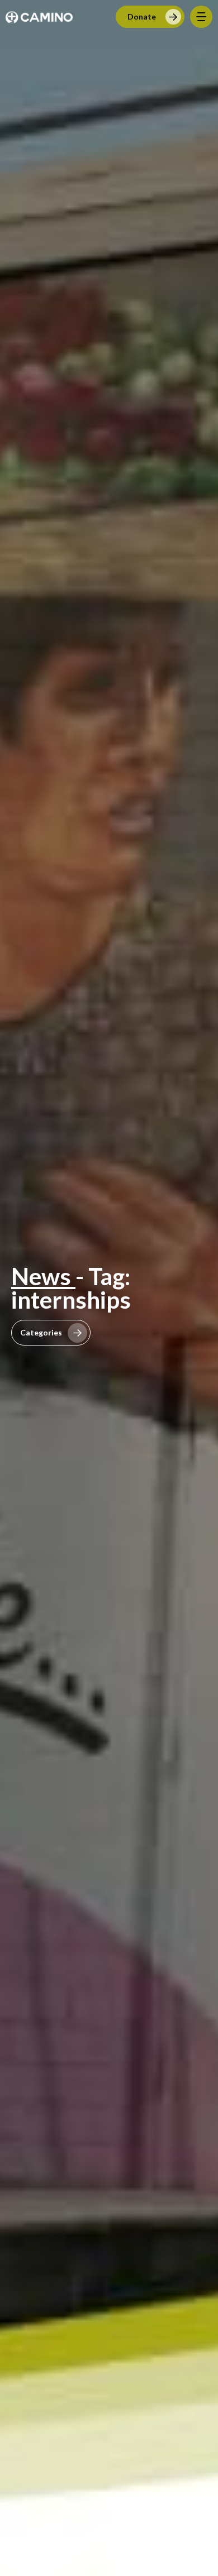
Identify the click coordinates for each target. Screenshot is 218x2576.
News (43, 1276)
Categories (41, 1332)
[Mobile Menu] (201, 17)
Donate (142, 16)
